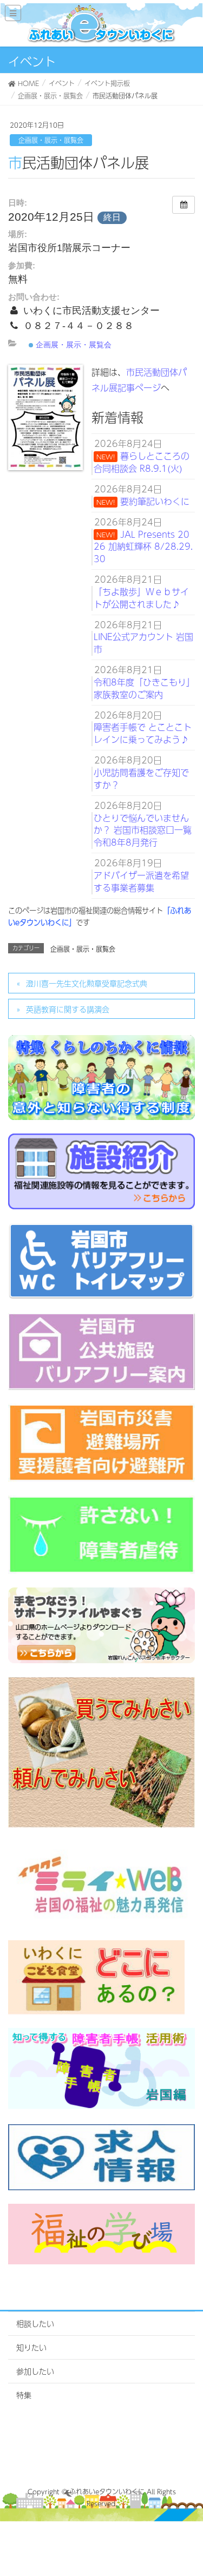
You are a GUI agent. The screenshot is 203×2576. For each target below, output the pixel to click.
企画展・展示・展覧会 (51, 140)
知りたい (31, 2347)
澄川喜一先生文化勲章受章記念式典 (87, 983)
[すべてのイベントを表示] (184, 205)
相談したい (35, 2323)
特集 (24, 2395)
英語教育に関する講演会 (68, 1009)
